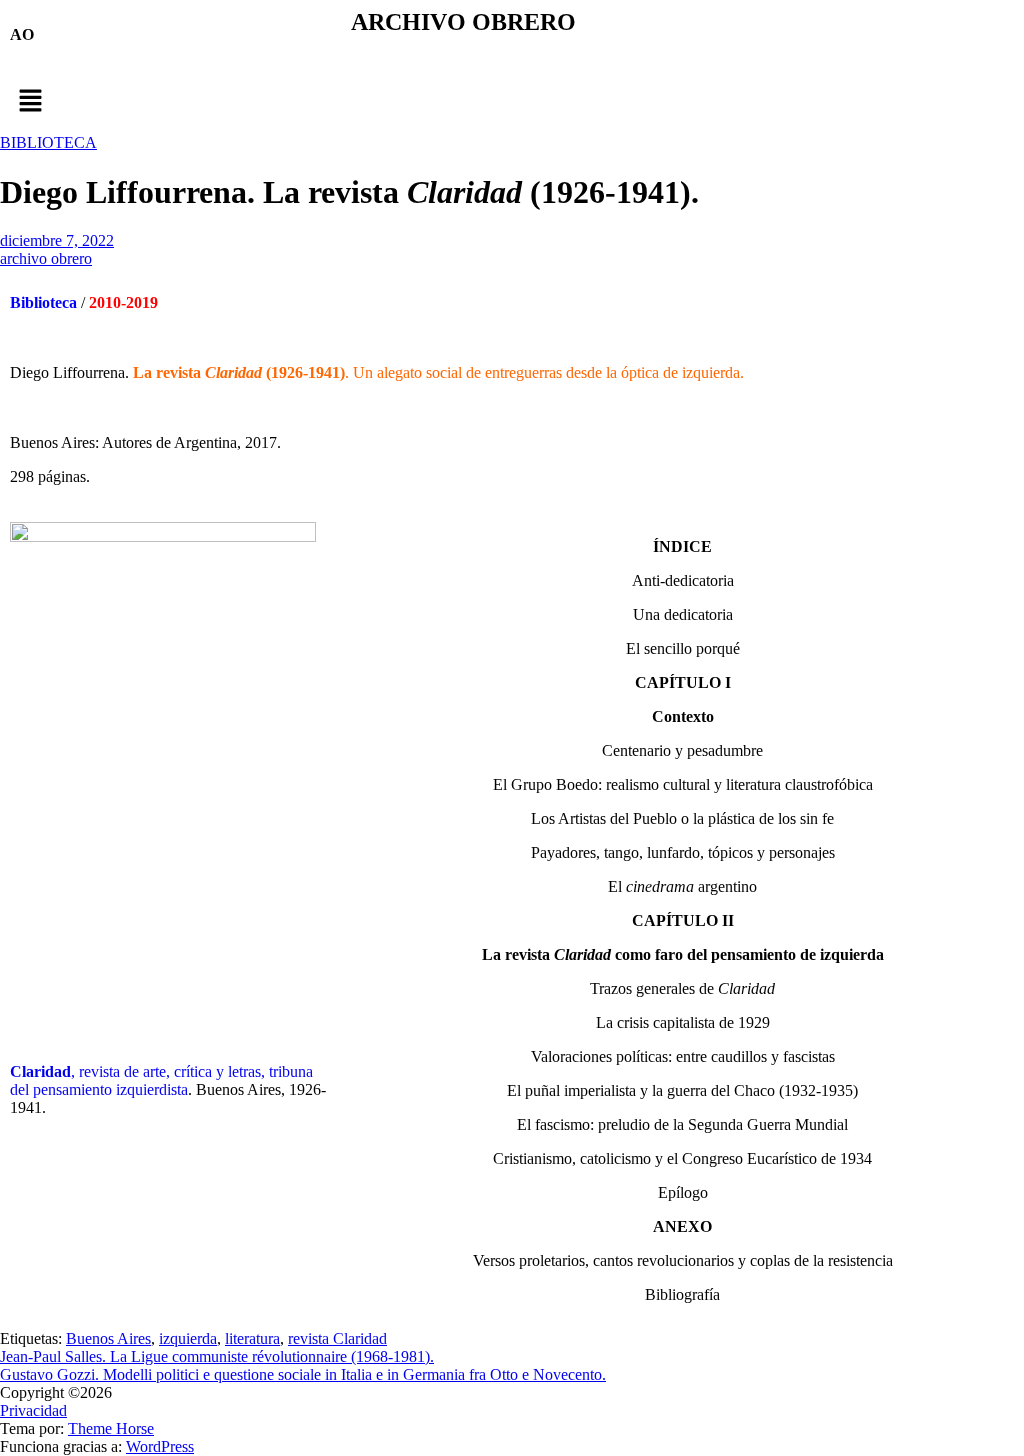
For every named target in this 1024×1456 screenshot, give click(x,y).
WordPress (160, 1446)
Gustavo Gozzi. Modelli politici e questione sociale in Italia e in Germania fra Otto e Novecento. (303, 1374)
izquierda (188, 1338)
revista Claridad (337, 1338)
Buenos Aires (108, 1338)
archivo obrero (46, 258)
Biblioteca (43, 302)
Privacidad (33, 1410)
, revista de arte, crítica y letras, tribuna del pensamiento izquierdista (161, 1080)
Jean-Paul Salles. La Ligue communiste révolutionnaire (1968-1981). (217, 1356)
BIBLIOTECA (48, 142)
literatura (252, 1338)
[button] (512, 102)
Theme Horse (111, 1428)
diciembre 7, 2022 (57, 240)
